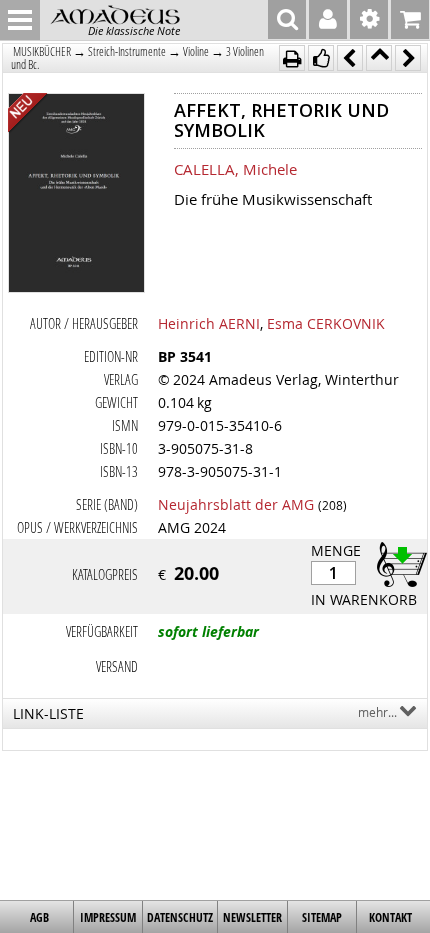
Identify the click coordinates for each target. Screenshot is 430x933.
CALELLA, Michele (235, 169)
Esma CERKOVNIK (326, 323)
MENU (20, 20)
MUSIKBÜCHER (42, 51)
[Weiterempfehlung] (321, 58)
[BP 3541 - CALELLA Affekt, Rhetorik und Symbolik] (76, 195)
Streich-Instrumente (127, 51)
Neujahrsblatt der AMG (236, 504)
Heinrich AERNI (209, 323)
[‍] (396, 563)
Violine (196, 51)
